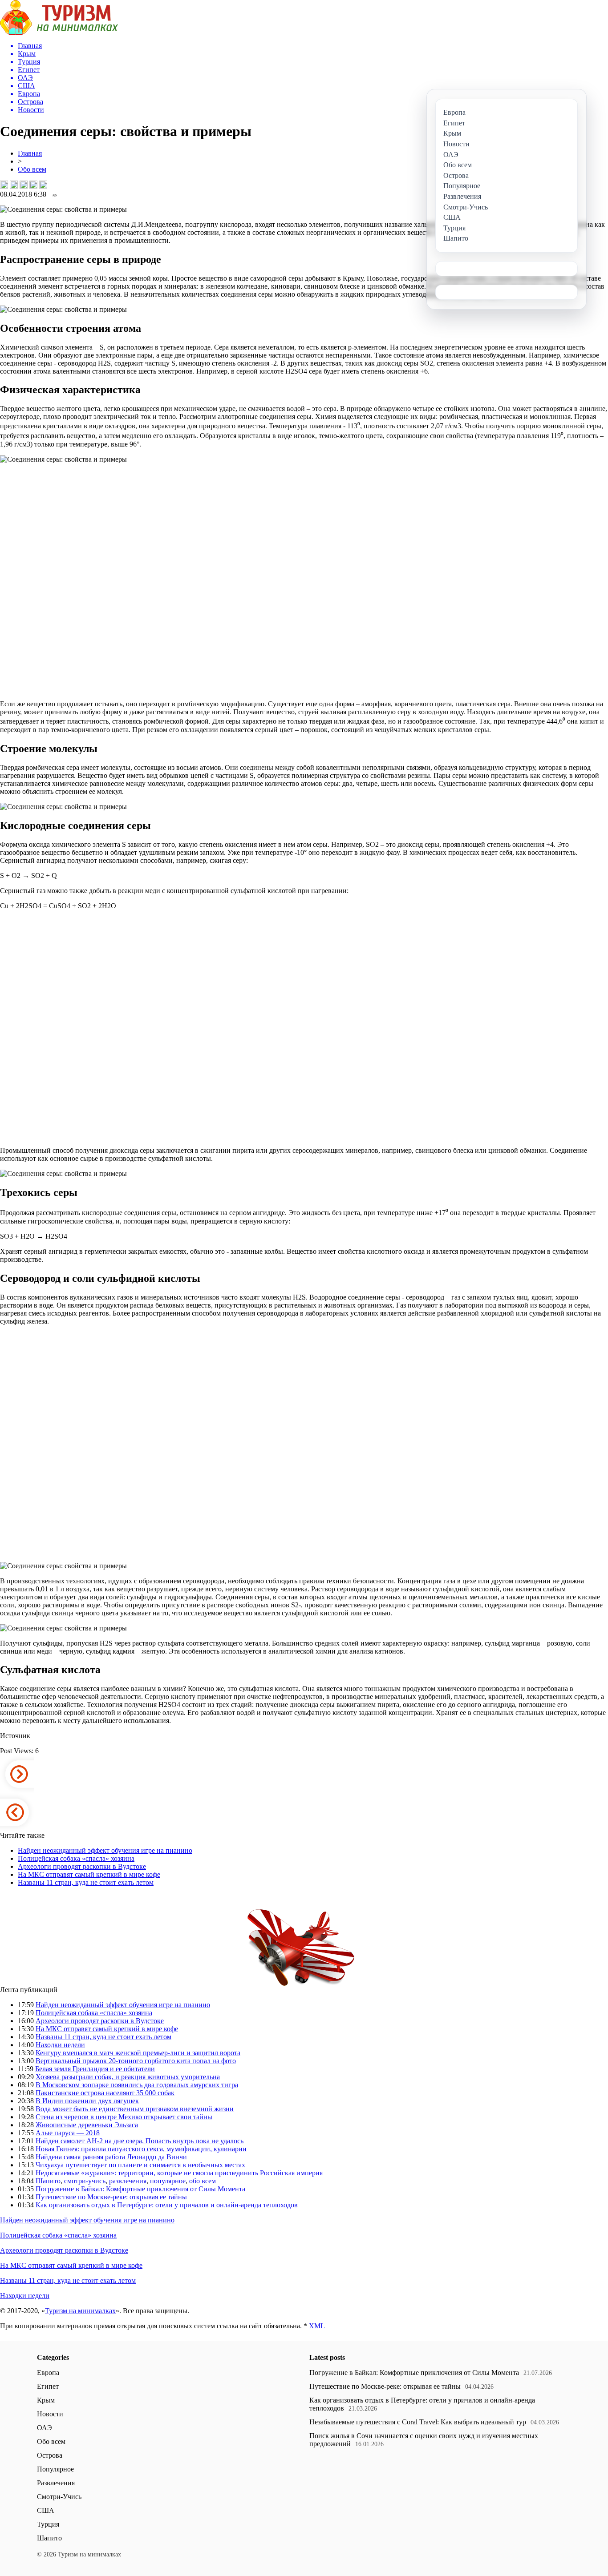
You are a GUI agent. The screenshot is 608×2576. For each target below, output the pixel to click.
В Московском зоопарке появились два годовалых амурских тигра (137, 2085)
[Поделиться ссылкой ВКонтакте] (4, 185)
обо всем (203, 2181)
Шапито (48, 2181)
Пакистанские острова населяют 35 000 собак (105, 2093)
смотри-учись (85, 2181)
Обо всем (32, 169)
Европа (48, 2373)
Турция (48, 2524)
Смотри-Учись (59, 2497)
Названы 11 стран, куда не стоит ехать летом (86, 1882)
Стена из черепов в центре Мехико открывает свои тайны (124, 2117)
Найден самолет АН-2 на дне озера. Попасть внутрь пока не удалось (140, 2141)
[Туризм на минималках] (59, 32)
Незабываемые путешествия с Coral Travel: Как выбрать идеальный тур (418, 2422)
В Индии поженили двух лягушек (87, 2101)
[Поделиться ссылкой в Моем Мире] (33, 185)
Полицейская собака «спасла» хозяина (76, 1858)
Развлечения (56, 2483)
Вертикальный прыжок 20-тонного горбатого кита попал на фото (136, 2061)
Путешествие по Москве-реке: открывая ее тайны (111, 2197)
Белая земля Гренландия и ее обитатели (95, 2069)
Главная (30, 153)
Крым (46, 2400)
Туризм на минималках (80, 2311)
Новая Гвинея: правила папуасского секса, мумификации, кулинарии (141, 2149)
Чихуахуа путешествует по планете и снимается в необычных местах (140, 2165)
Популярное (55, 2469)
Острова (50, 2455)
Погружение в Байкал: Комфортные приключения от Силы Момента (140, 2189)
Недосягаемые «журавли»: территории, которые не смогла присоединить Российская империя (179, 2173)
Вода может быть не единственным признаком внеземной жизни (135, 2109)
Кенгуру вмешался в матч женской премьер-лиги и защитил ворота (138, 2053)
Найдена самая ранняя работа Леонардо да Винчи (111, 2157)
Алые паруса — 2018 (68, 2133)
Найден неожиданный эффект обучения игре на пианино (105, 1850)
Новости (50, 2414)
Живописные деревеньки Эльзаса (87, 2125)
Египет (48, 2386)
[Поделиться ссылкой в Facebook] (14, 185)
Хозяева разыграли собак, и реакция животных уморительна (128, 2077)
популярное (168, 2181)
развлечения (128, 2181)
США (46, 2510)
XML (317, 2326)
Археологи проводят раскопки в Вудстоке (82, 1866)
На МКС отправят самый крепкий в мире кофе (89, 1874)
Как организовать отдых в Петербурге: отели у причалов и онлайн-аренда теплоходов (167, 2205)
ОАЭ (45, 2428)
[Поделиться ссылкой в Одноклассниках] (43, 185)
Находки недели (60, 2045)
